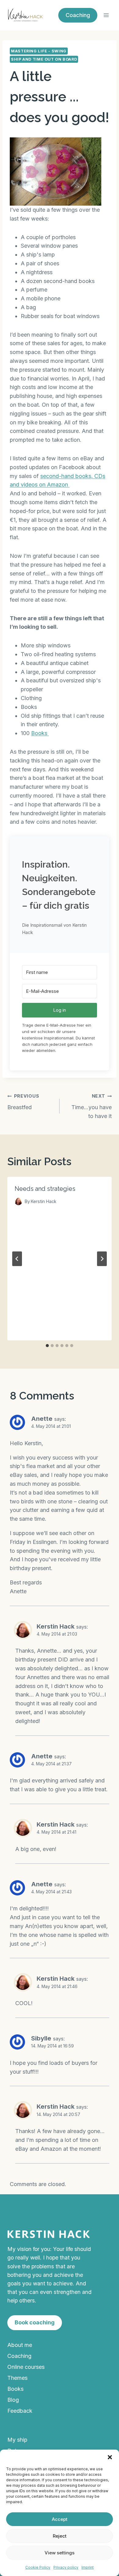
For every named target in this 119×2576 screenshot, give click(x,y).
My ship (17, 2440)
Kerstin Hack (56, 1626)
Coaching (19, 2356)
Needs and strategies (45, 1189)
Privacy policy (66, 2567)
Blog (13, 2400)
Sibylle (41, 2038)
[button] (110, 2457)
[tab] (47, 1346)
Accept (60, 2519)
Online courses (26, 2367)
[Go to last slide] (17, 1259)
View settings (60, 2553)
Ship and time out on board (44, 59)
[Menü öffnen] (106, 15)
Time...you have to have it (92, 1106)
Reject (60, 2536)
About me (20, 2345)
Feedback (20, 2411)
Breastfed (23, 1102)
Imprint (88, 2567)
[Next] (102, 1259)
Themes (17, 2378)
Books (40, 733)
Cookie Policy (38, 2567)
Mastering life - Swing (39, 51)
